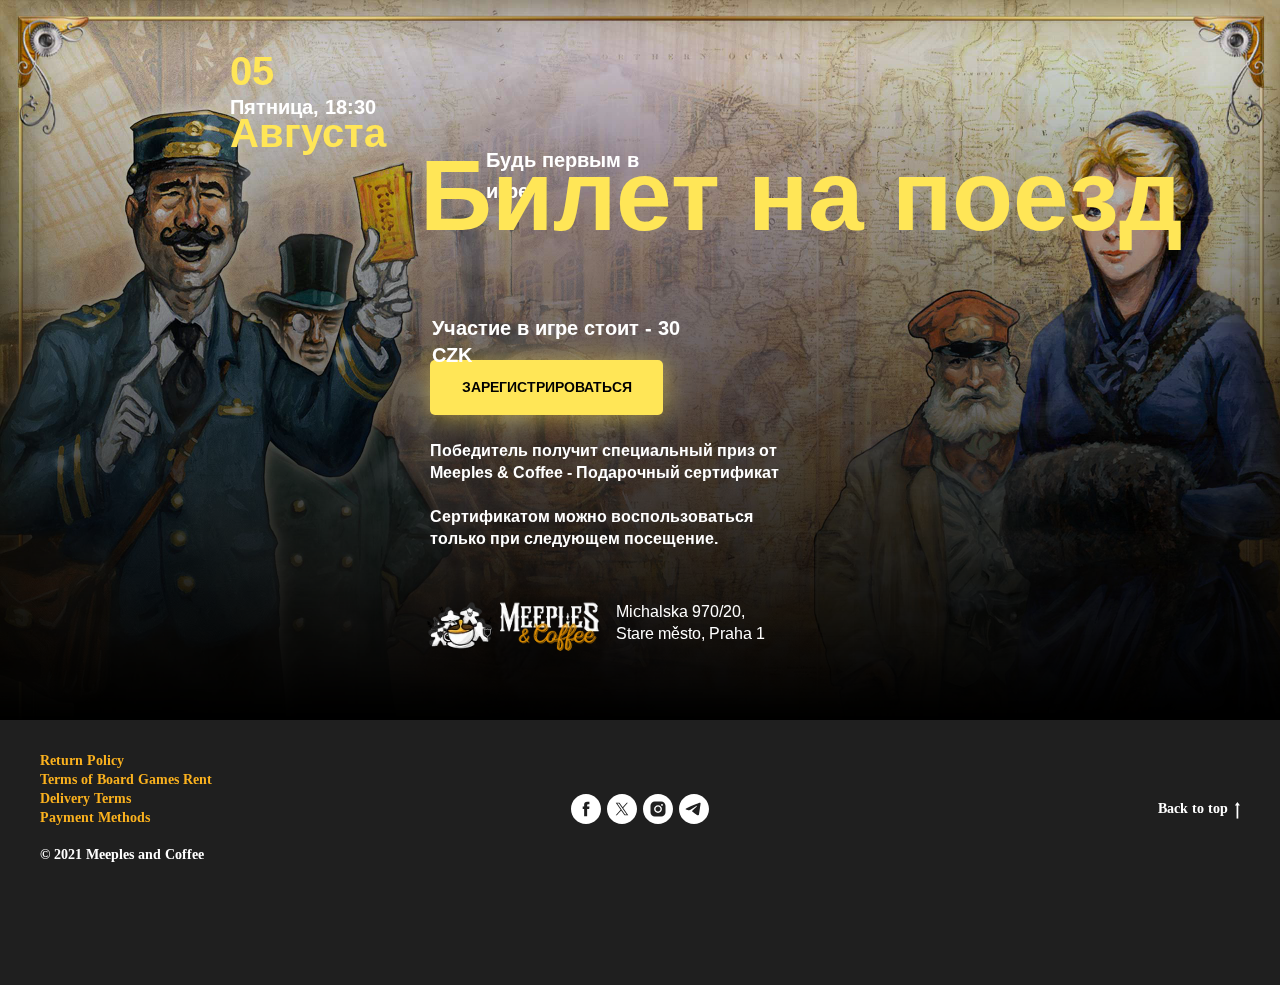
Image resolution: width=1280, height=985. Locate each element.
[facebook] (586, 809)
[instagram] (658, 809)
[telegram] (694, 809)
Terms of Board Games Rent (126, 779)
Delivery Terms (85, 798)
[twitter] (622, 809)
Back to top (1193, 808)
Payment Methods (95, 817)
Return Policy (82, 760)
